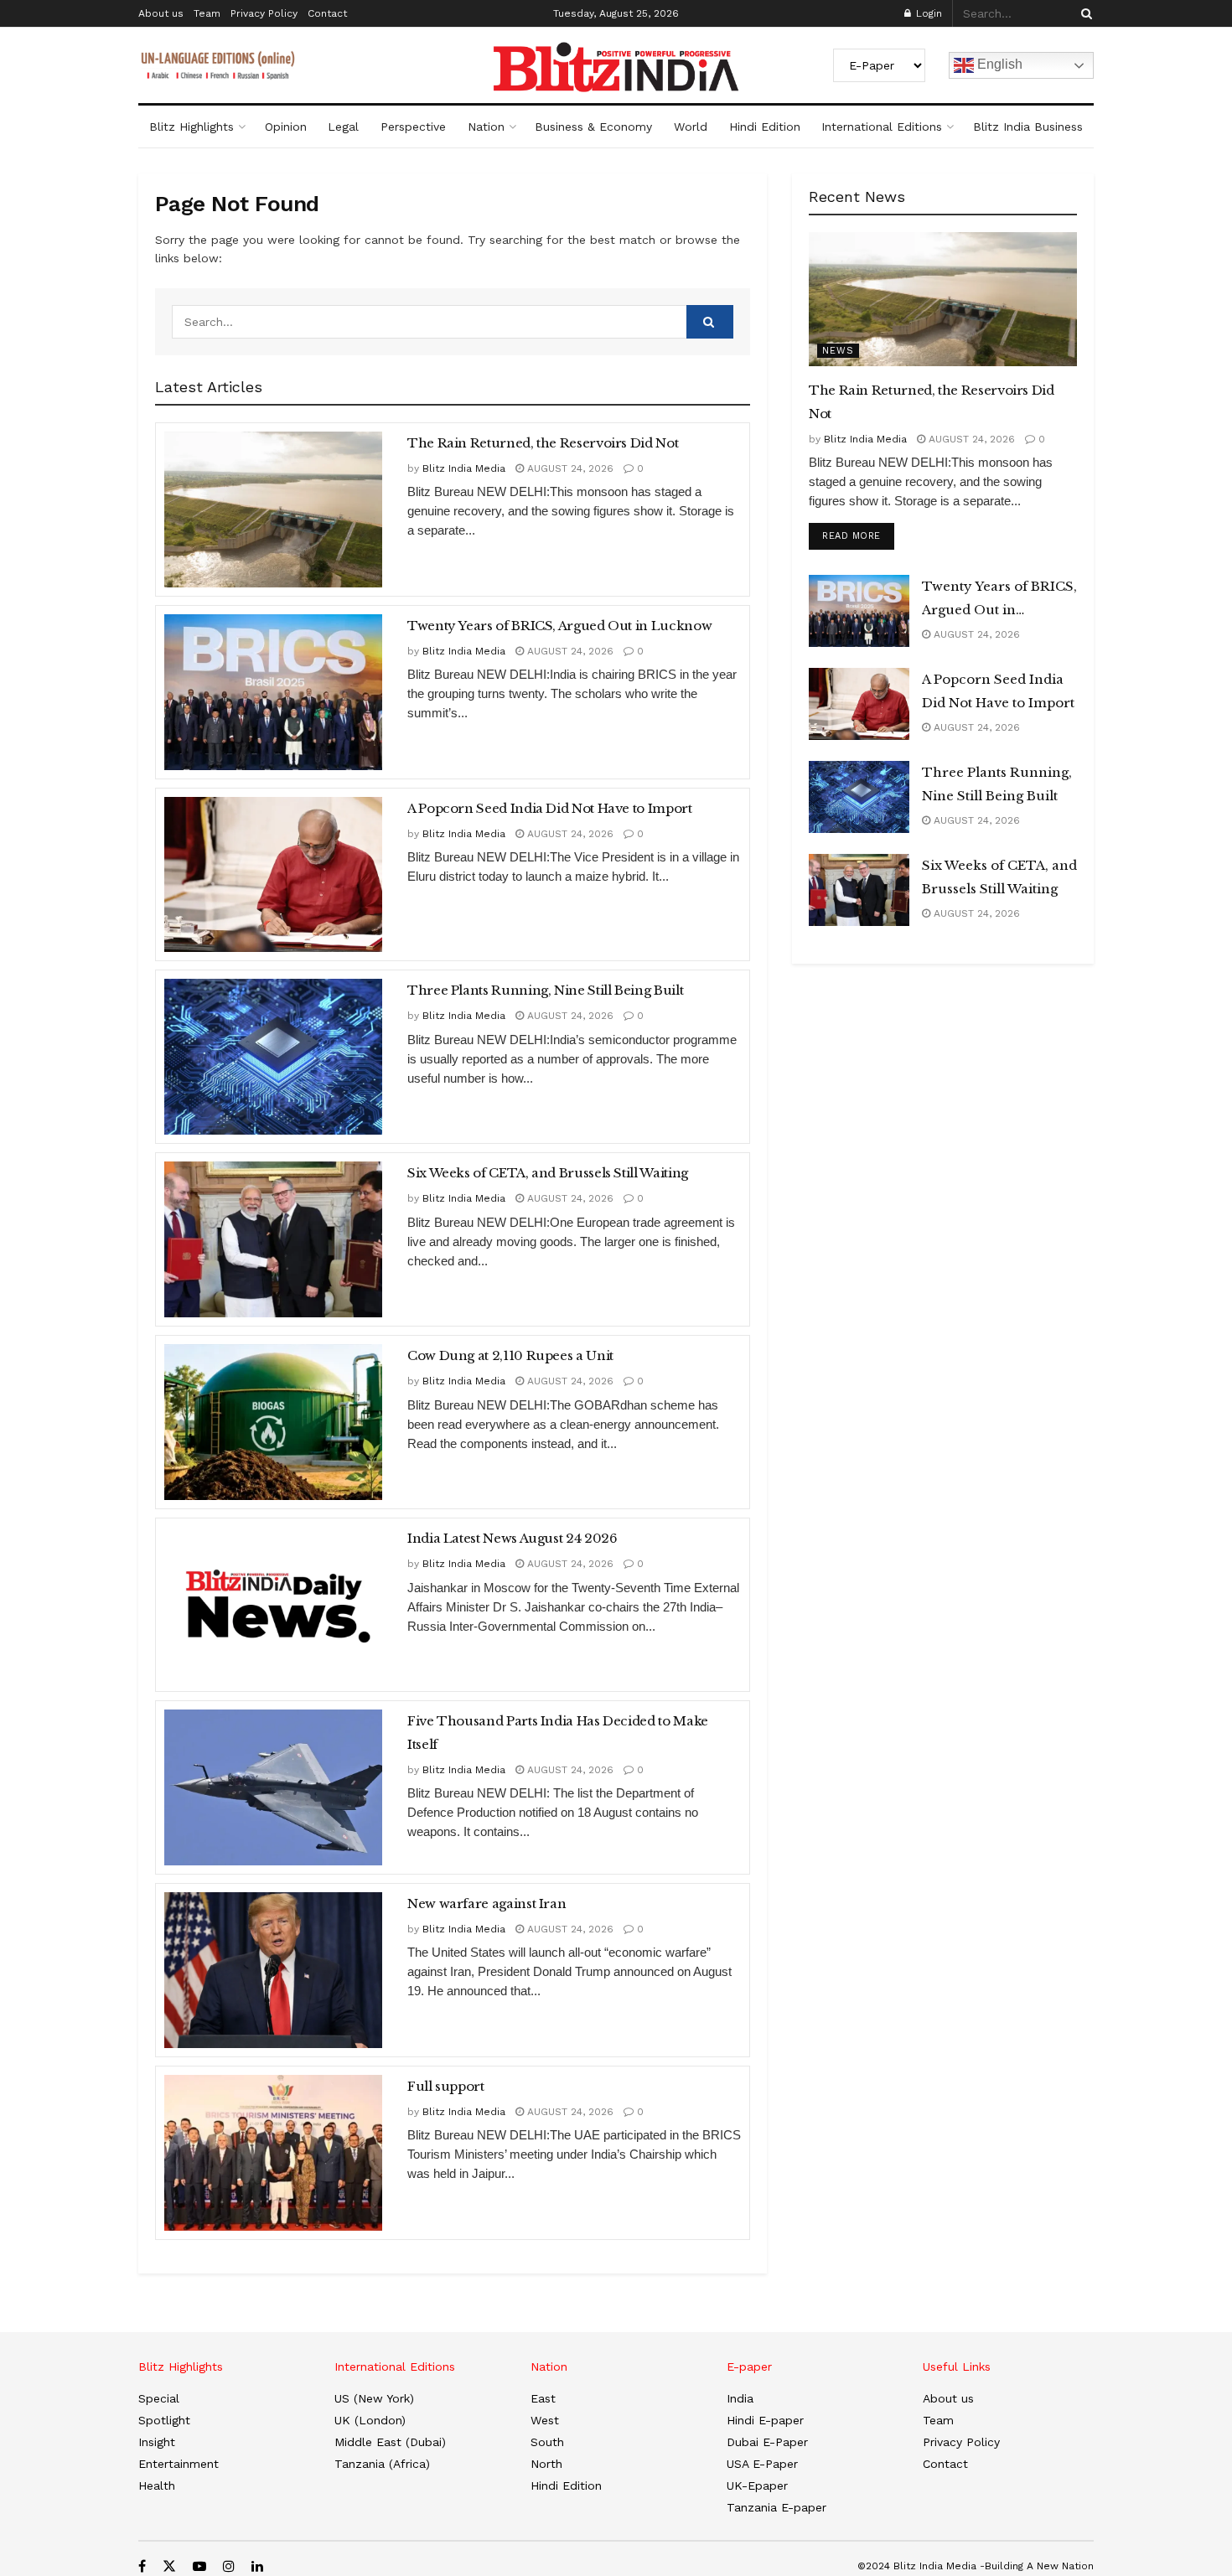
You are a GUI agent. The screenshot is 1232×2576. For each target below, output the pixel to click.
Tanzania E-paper (776, 2507)
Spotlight (164, 2420)
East (543, 2398)
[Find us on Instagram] (229, 2566)
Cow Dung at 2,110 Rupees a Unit (510, 1355)
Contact (327, 13)
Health (157, 2485)
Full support (446, 2086)
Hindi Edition (765, 127)
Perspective (413, 127)
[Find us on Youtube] (199, 2566)
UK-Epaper (757, 2485)
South (547, 2442)
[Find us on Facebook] (142, 2566)
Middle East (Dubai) (390, 2442)
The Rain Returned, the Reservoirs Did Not (543, 443)
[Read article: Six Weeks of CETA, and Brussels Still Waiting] (273, 1239)
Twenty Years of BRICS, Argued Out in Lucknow (559, 626)
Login (927, 13)
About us (161, 13)
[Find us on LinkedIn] (257, 2566)
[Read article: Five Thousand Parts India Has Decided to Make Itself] (273, 1787)
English (998, 64)
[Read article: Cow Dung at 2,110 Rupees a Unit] (273, 1422)
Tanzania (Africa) (382, 2464)
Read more (858, 535)
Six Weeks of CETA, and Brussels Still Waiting (548, 1173)
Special (159, 2398)
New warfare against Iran (487, 1904)
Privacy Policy (264, 13)
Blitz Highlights (192, 127)
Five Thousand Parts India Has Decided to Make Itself (558, 1733)
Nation (486, 127)
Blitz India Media (464, 468)
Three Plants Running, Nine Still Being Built (545, 990)
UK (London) (370, 2420)
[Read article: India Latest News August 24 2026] (273, 1605)
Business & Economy (593, 127)
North (546, 2464)
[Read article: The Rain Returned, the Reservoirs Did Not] (273, 510)
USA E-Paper (762, 2464)
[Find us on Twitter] (169, 2566)
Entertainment (179, 2464)
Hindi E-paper (765, 2420)
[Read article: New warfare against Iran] (273, 1970)
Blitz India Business (1028, 127)
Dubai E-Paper (767, 2442)
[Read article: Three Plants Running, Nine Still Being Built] (273, 1057)
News (838, 351)
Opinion (286, 127)
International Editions (882, 127)
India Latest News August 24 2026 (512, 1538)
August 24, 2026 (569, 468)
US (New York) (374, 2398)
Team (207, 13)
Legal (343, 127)
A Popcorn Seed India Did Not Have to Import (550, 808)
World (691, 127)
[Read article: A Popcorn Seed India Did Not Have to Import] (273, 875)
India (740, 2398)
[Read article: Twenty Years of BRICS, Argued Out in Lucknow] (273, 692)
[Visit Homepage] (616, 67)
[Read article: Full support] (273, 2153)
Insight (157, 2442)
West (545, 2420)
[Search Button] (1084, 13)
